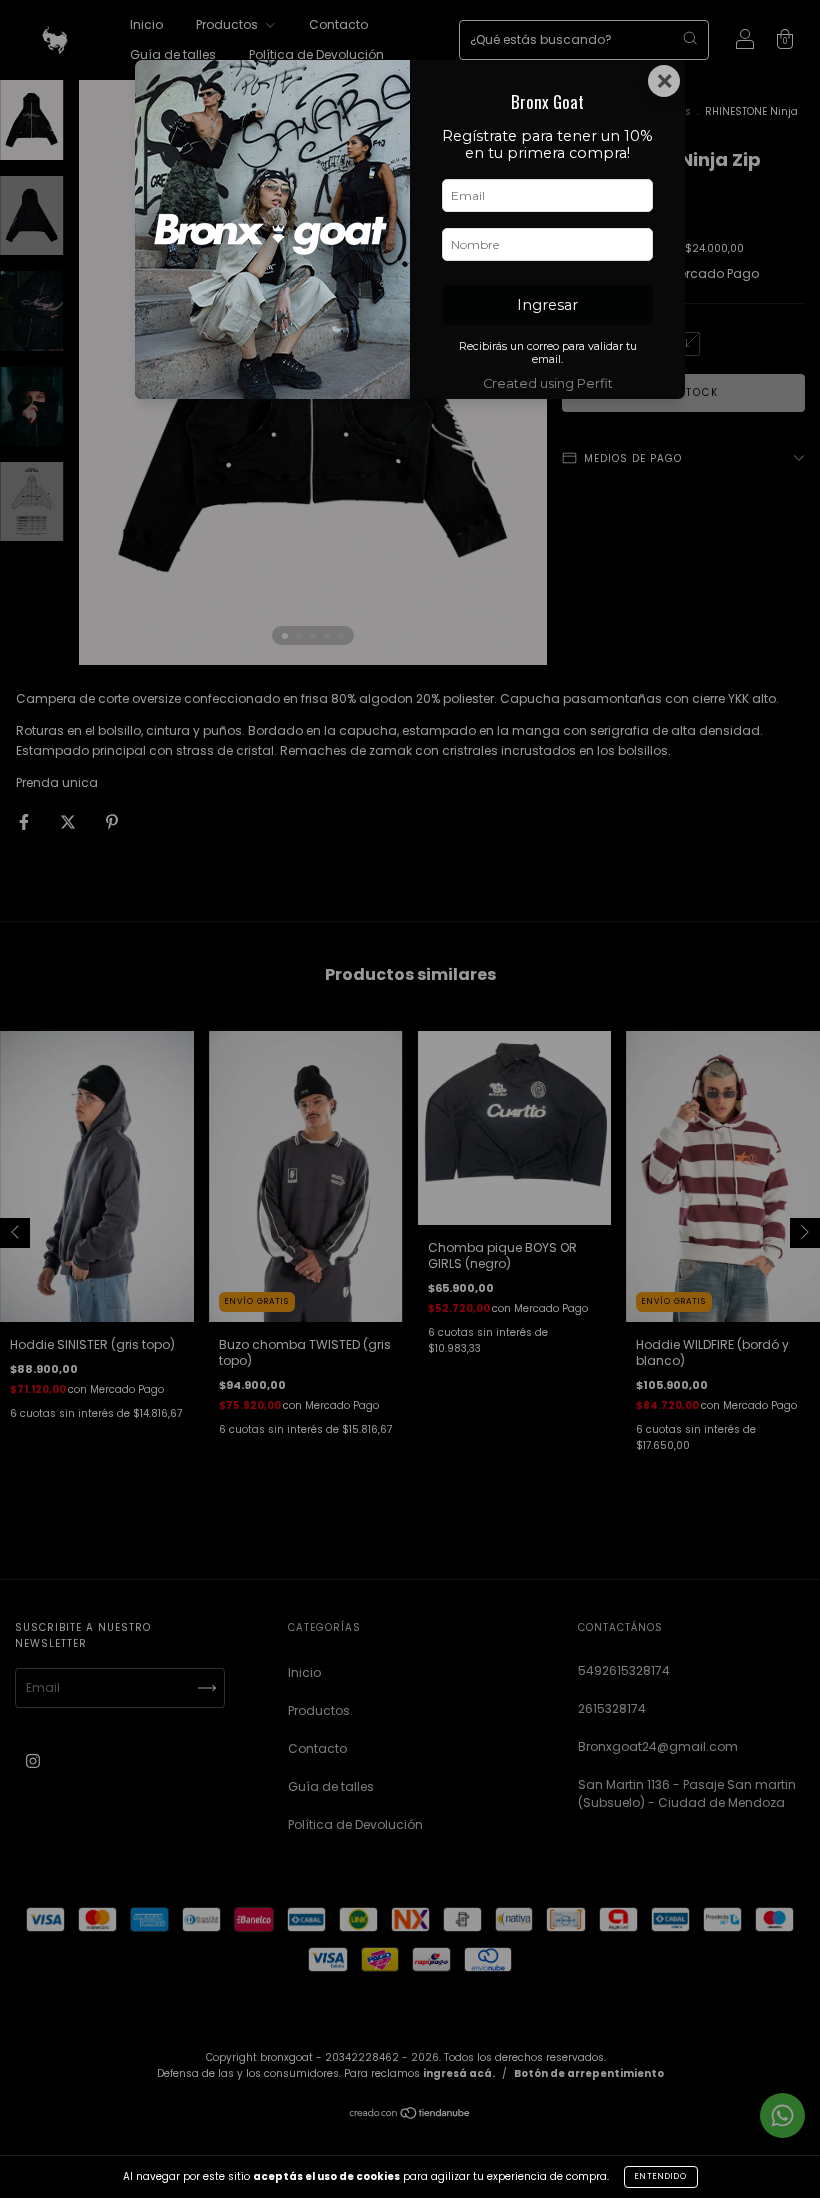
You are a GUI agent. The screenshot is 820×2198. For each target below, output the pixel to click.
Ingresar (547, 305)
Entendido (661, 2176)
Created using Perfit (548, 383)
